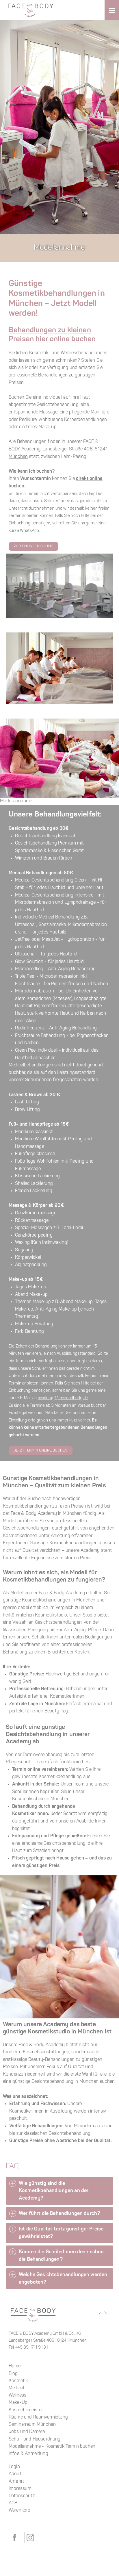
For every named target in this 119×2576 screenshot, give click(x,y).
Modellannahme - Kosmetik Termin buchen (52, 2447)
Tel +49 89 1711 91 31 (28, 2348)
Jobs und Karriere (27, 2432)
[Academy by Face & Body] (31, 10)
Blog (13, 2374)
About (15, 2474)
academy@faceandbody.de (63, 1398)
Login (14, 2467)
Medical (16, 2388)
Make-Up (18, 2403)
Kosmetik (18, 2381)
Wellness (17, 2395)
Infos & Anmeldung (28, 2454)
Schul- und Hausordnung (35, 2439)
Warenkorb (19, 2510)
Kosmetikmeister (26, 2410)
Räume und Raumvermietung (38, 2417)
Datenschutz (22, 2496)
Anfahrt (16, 2482)
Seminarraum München (32, 2425)
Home (15, 2366)
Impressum (20, 2489)
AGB (13, 2503)
